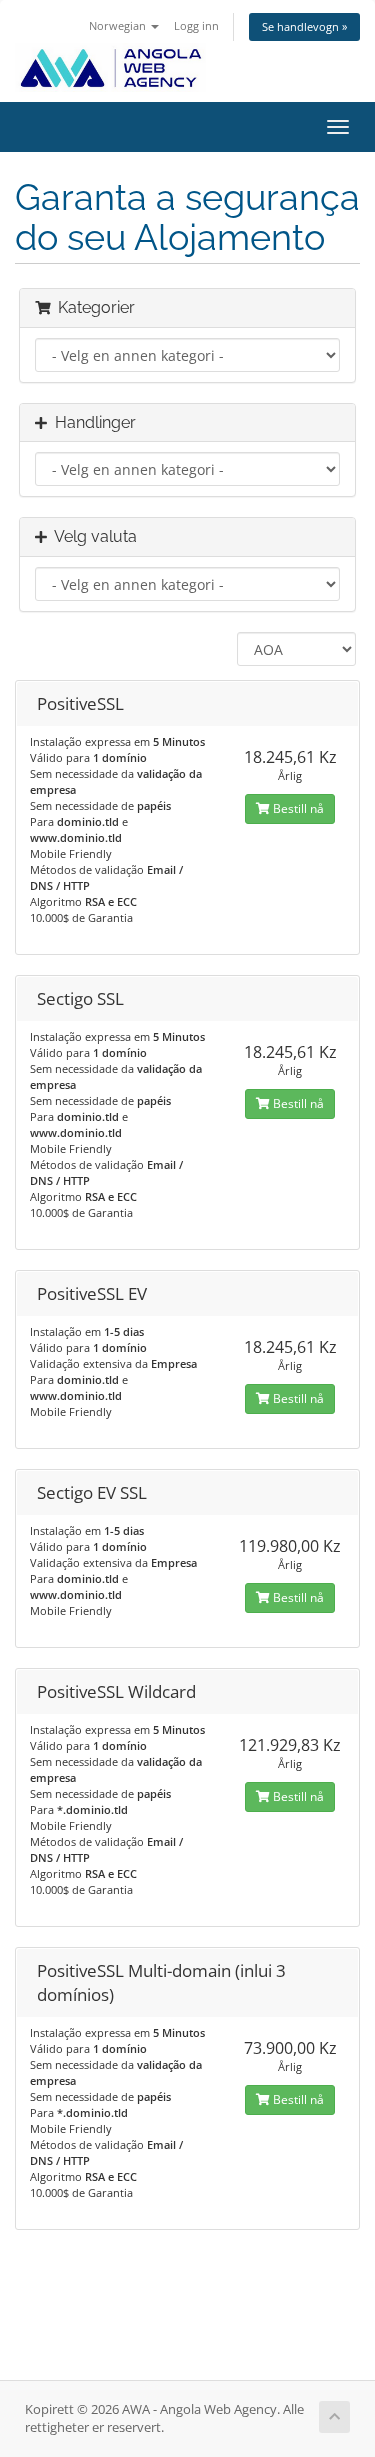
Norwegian (119, 25)
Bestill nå (297, 808)
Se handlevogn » (304, 26)
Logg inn (196, 25)
